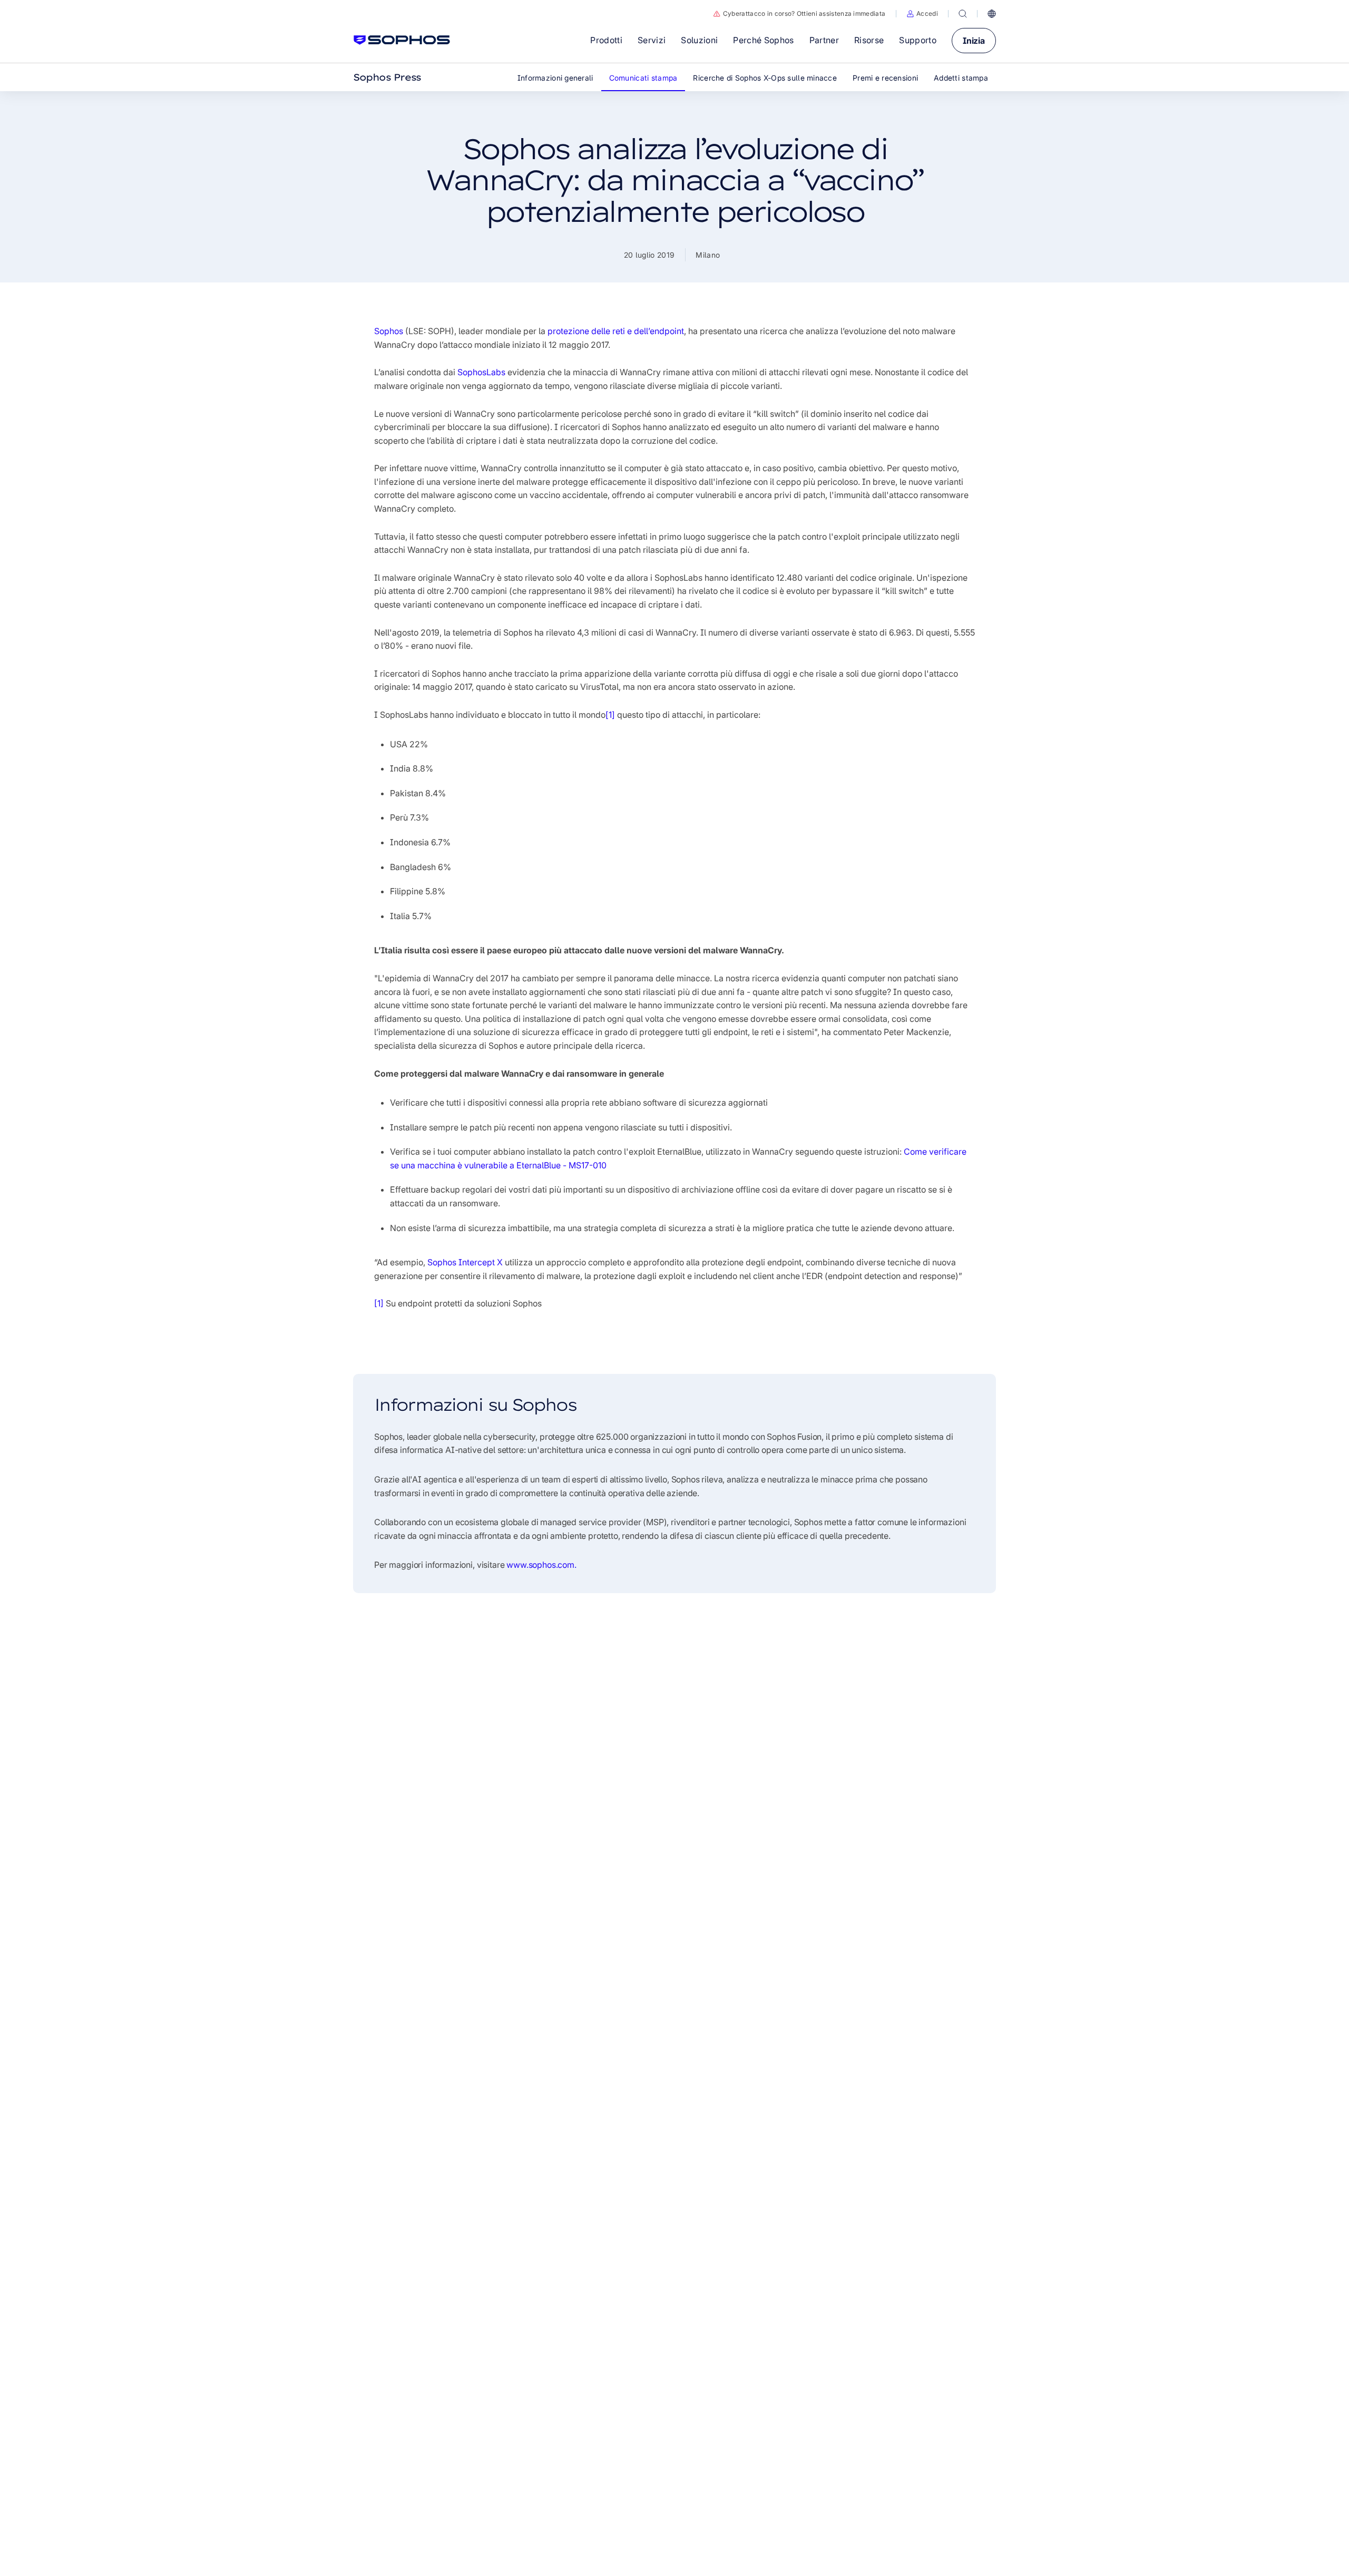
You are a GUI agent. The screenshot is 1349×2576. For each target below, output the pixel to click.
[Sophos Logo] (402, 40)
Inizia (974, 41)
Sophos (389, 331)
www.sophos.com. (541, 1565)
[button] (922, 14)
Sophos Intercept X (465, 1262)
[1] (610, 715)
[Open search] (963, 14)
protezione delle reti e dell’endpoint (616, 331)
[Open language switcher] (992, 14)
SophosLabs (481, 372)
